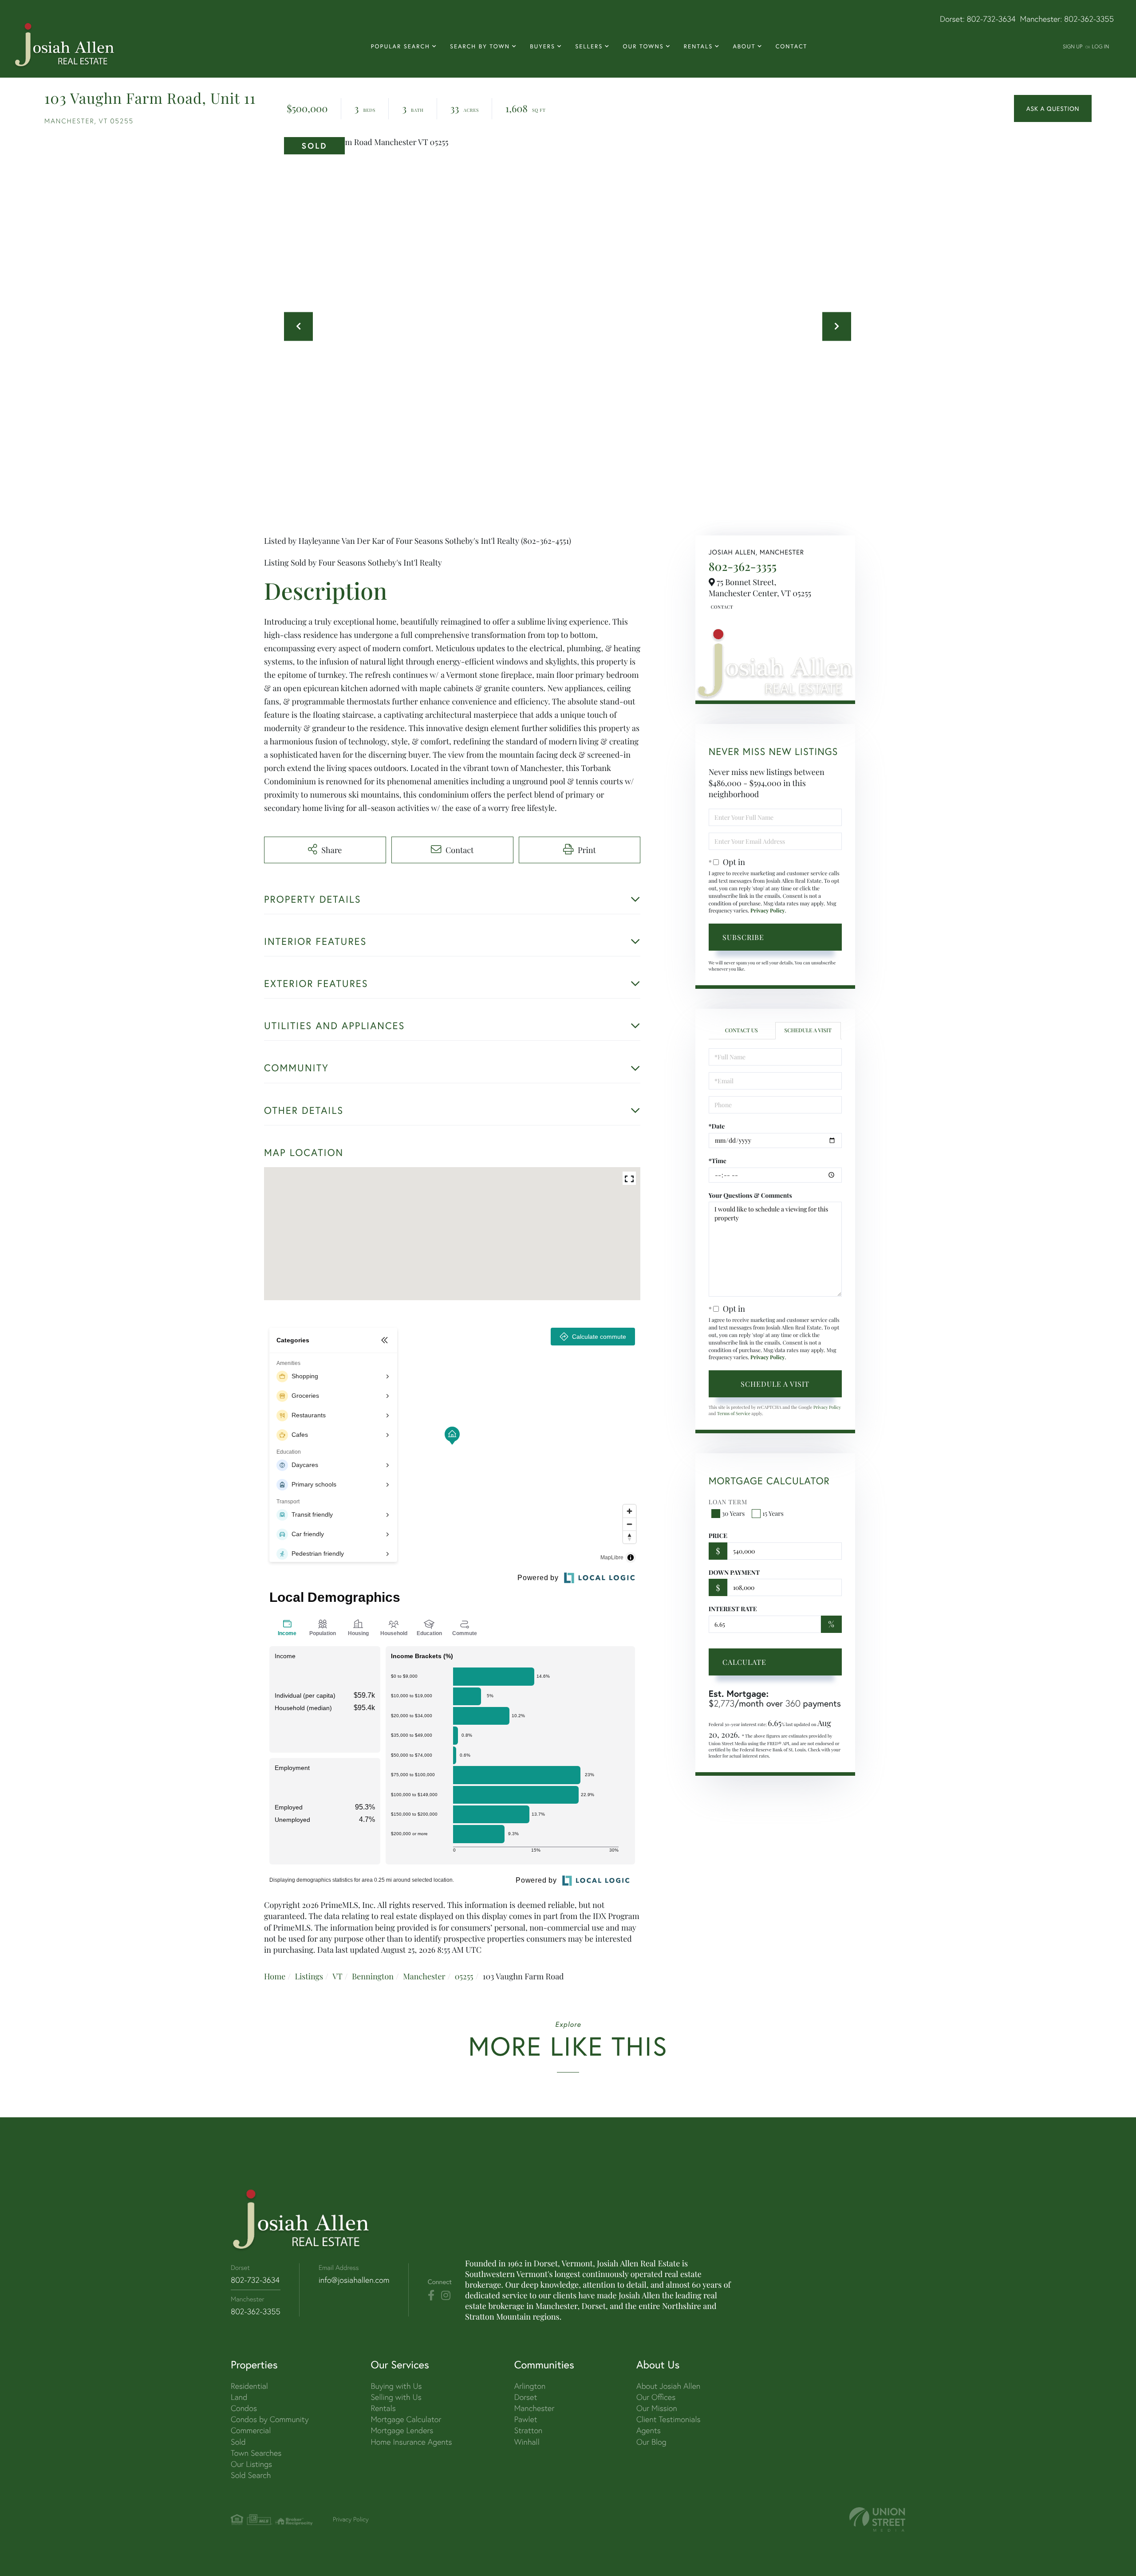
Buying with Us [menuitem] (396, 2386)
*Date (717, 1126)
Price (718, 1536)
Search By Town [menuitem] (480, 46)
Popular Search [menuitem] (400, 46)
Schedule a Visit (808, 1030)
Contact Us (721, 607)
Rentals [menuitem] (698, 46)
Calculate (744, 1662)
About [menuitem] (744, 46)
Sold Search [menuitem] (251, 2475)
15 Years (773, 1513)
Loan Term (728, 1502)
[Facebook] (431, 2296)
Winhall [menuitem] (527, 2442)
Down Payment (734, 1572)
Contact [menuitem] (792, 46)
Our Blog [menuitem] (651, 2442)
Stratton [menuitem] (529, 2430)
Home (275, 1976)
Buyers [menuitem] (542, 46)
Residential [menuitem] (249, 2386)
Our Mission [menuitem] (657, 2408)
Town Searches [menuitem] (256, 2453)
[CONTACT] (1053, 109)
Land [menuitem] (239, 2397)
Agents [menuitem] (649, 2430)
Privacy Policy (768, 911)
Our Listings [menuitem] (251, 2464)
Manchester (424, 1976)
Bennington (373, 1976)
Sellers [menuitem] (589, 46)
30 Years (734, 1513)
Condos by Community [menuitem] (270, 2419)
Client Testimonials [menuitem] (669, 2419)
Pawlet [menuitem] (526, 2419)
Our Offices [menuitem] (656, 2397)
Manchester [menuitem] (534, 2408)
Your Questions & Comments (750, 1195)
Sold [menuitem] (238, 2442)
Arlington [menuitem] (530, 2386)
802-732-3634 (991, 19)
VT (337, 1976)
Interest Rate (733, 1609)
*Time (718, 1161)
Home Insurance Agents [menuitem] (411, 2442)
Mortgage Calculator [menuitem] (406, 2419)
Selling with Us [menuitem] (396, 2397)
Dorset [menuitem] (526, 2397)
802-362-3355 (1089, 19)
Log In (1100, 46)
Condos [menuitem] (244, 2408)
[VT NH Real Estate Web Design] (877, 2519)
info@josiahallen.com (354, 2280)
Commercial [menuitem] (251, 2430)
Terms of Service (734, 1413)
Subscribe (743, 937)
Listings (309, 1976)
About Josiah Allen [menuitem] (668, 2386)
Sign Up (1073, 46)
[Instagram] (446, 2296)
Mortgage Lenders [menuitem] (402, 2430)
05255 (464, 1976)
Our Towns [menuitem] (643, 46)
